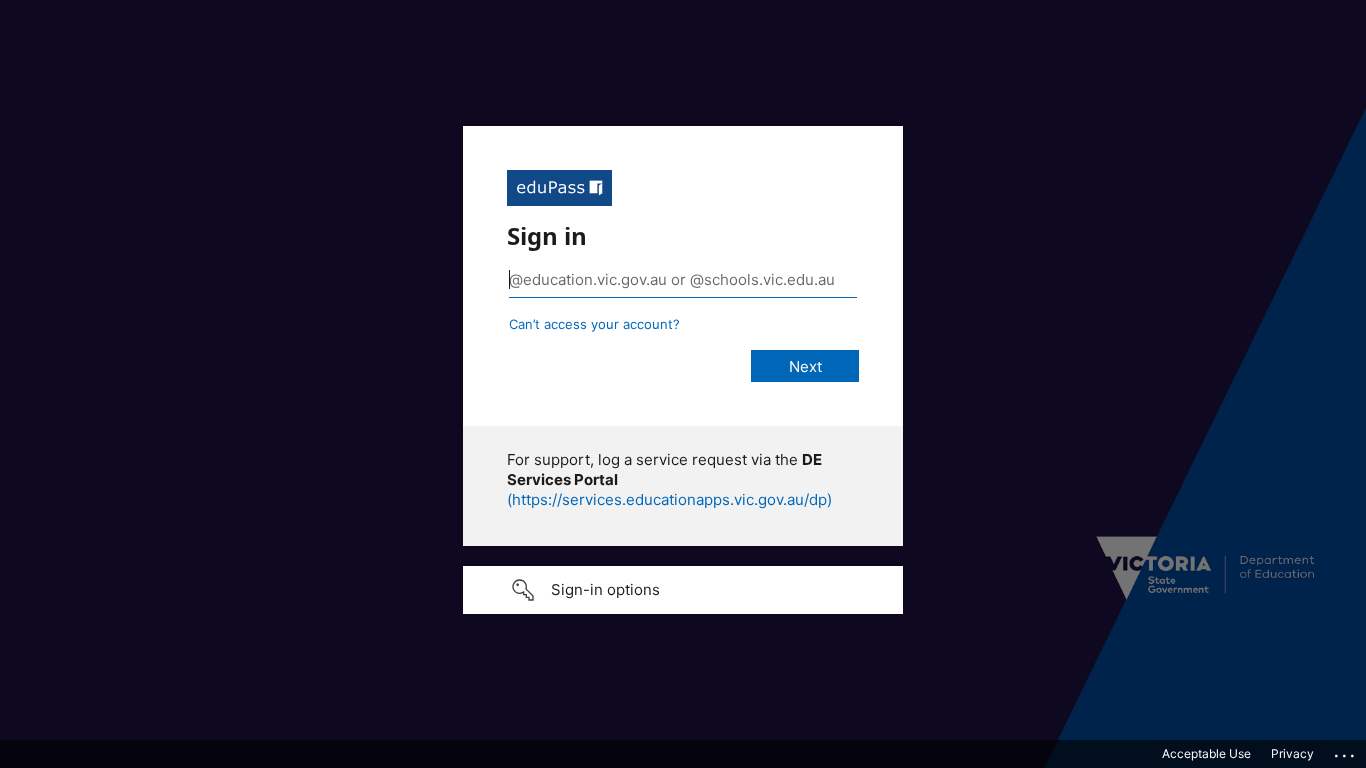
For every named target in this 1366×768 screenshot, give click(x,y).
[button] (683, 590)
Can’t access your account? (594, 324)
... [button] (1346, 751)
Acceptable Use (1206, 753)
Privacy (1292, 753)
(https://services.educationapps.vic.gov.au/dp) (669, 499)
